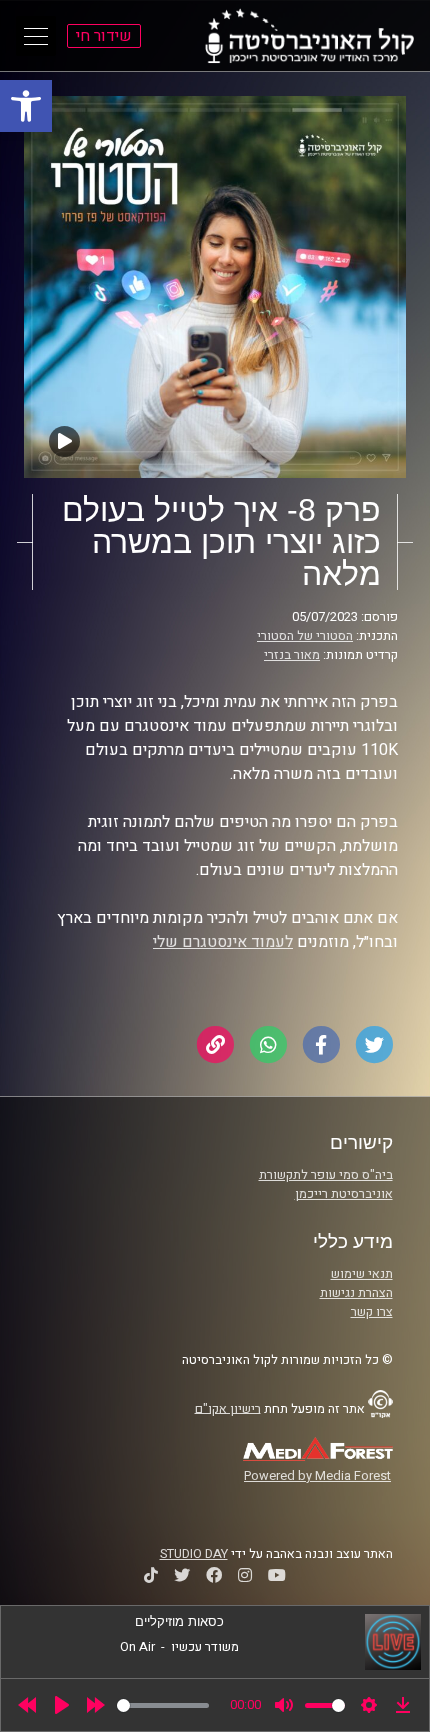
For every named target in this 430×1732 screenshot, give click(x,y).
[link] (26, 106)
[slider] (163, 1705)
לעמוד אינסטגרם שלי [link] (223, 942)
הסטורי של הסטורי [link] (305, 636)
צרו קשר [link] (372, 1312)
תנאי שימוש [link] (362, 1274)
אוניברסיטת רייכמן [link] (344, 1194)
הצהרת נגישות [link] (356, 1293)
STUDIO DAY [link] (194, 1554)
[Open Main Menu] (36, 36)
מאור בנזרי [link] (292, 655)
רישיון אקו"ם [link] (228, 1408)
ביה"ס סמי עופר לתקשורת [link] (326, 1175)
